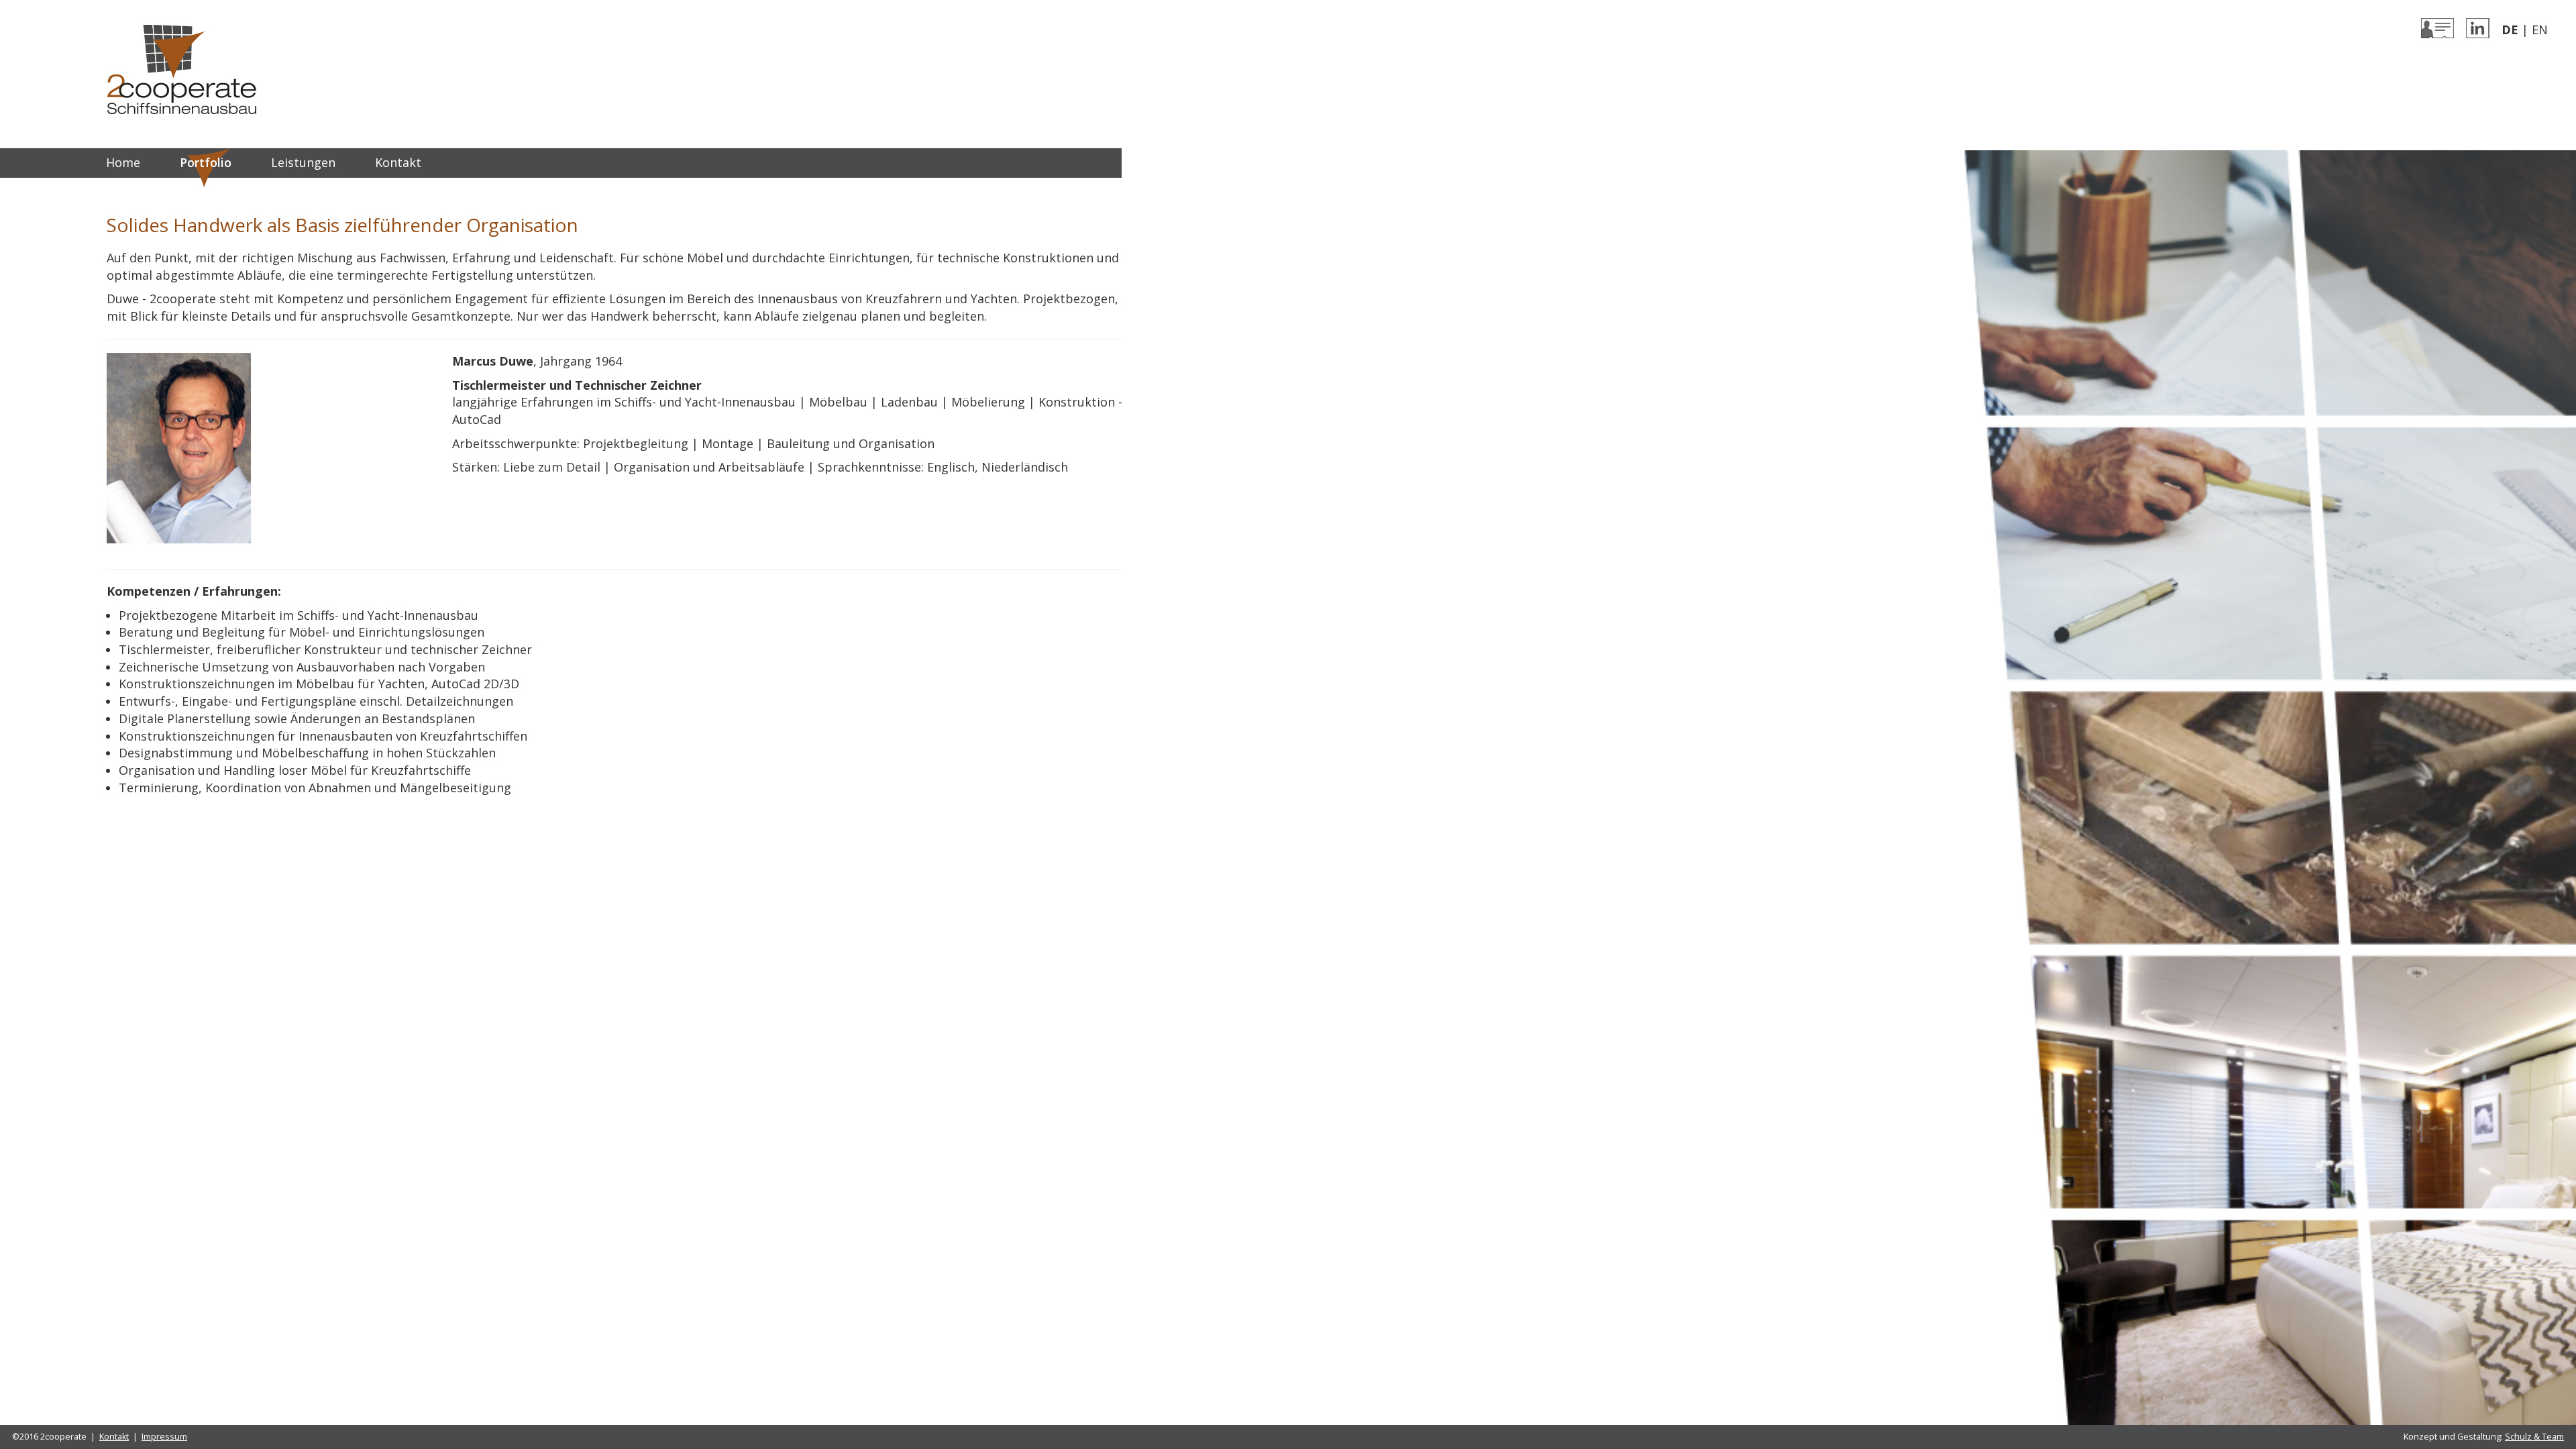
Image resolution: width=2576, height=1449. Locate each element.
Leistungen (303, 162)
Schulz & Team (2534, 1437)
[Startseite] (182, 68)
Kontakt (398, 162)
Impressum (164, 1437)
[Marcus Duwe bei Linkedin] (2478, 27)
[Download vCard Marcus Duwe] (2437, 27)
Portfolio (206, 162)
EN (2540, 30)
